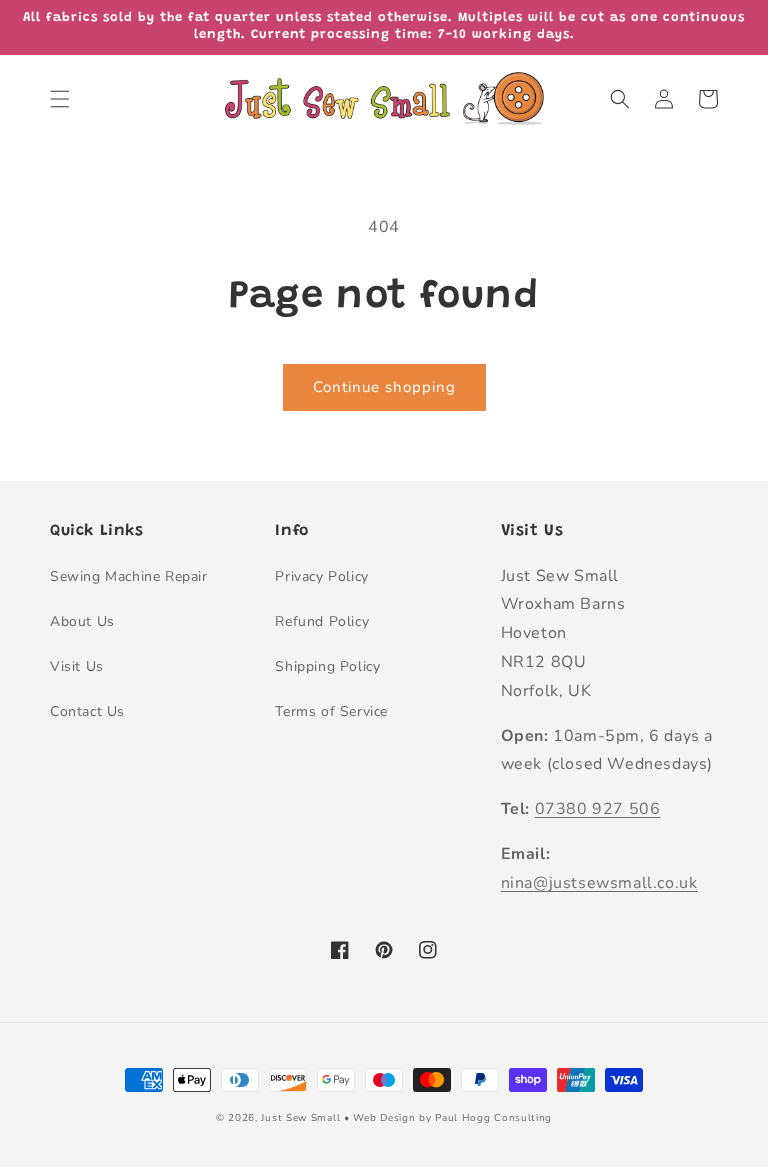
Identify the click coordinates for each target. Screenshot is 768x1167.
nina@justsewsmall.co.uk (599, 883)
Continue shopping (384, 387)
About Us (82, 621)
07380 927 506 (598, 809)
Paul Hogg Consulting (493, 1118)
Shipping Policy (327, 666)
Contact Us (87, 711)
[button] (60, 99)
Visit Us (77, 666)
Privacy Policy (321, 576)
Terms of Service (331, 711)
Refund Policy (322, 621)
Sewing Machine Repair (129, 576)
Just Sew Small (300, 1118)
